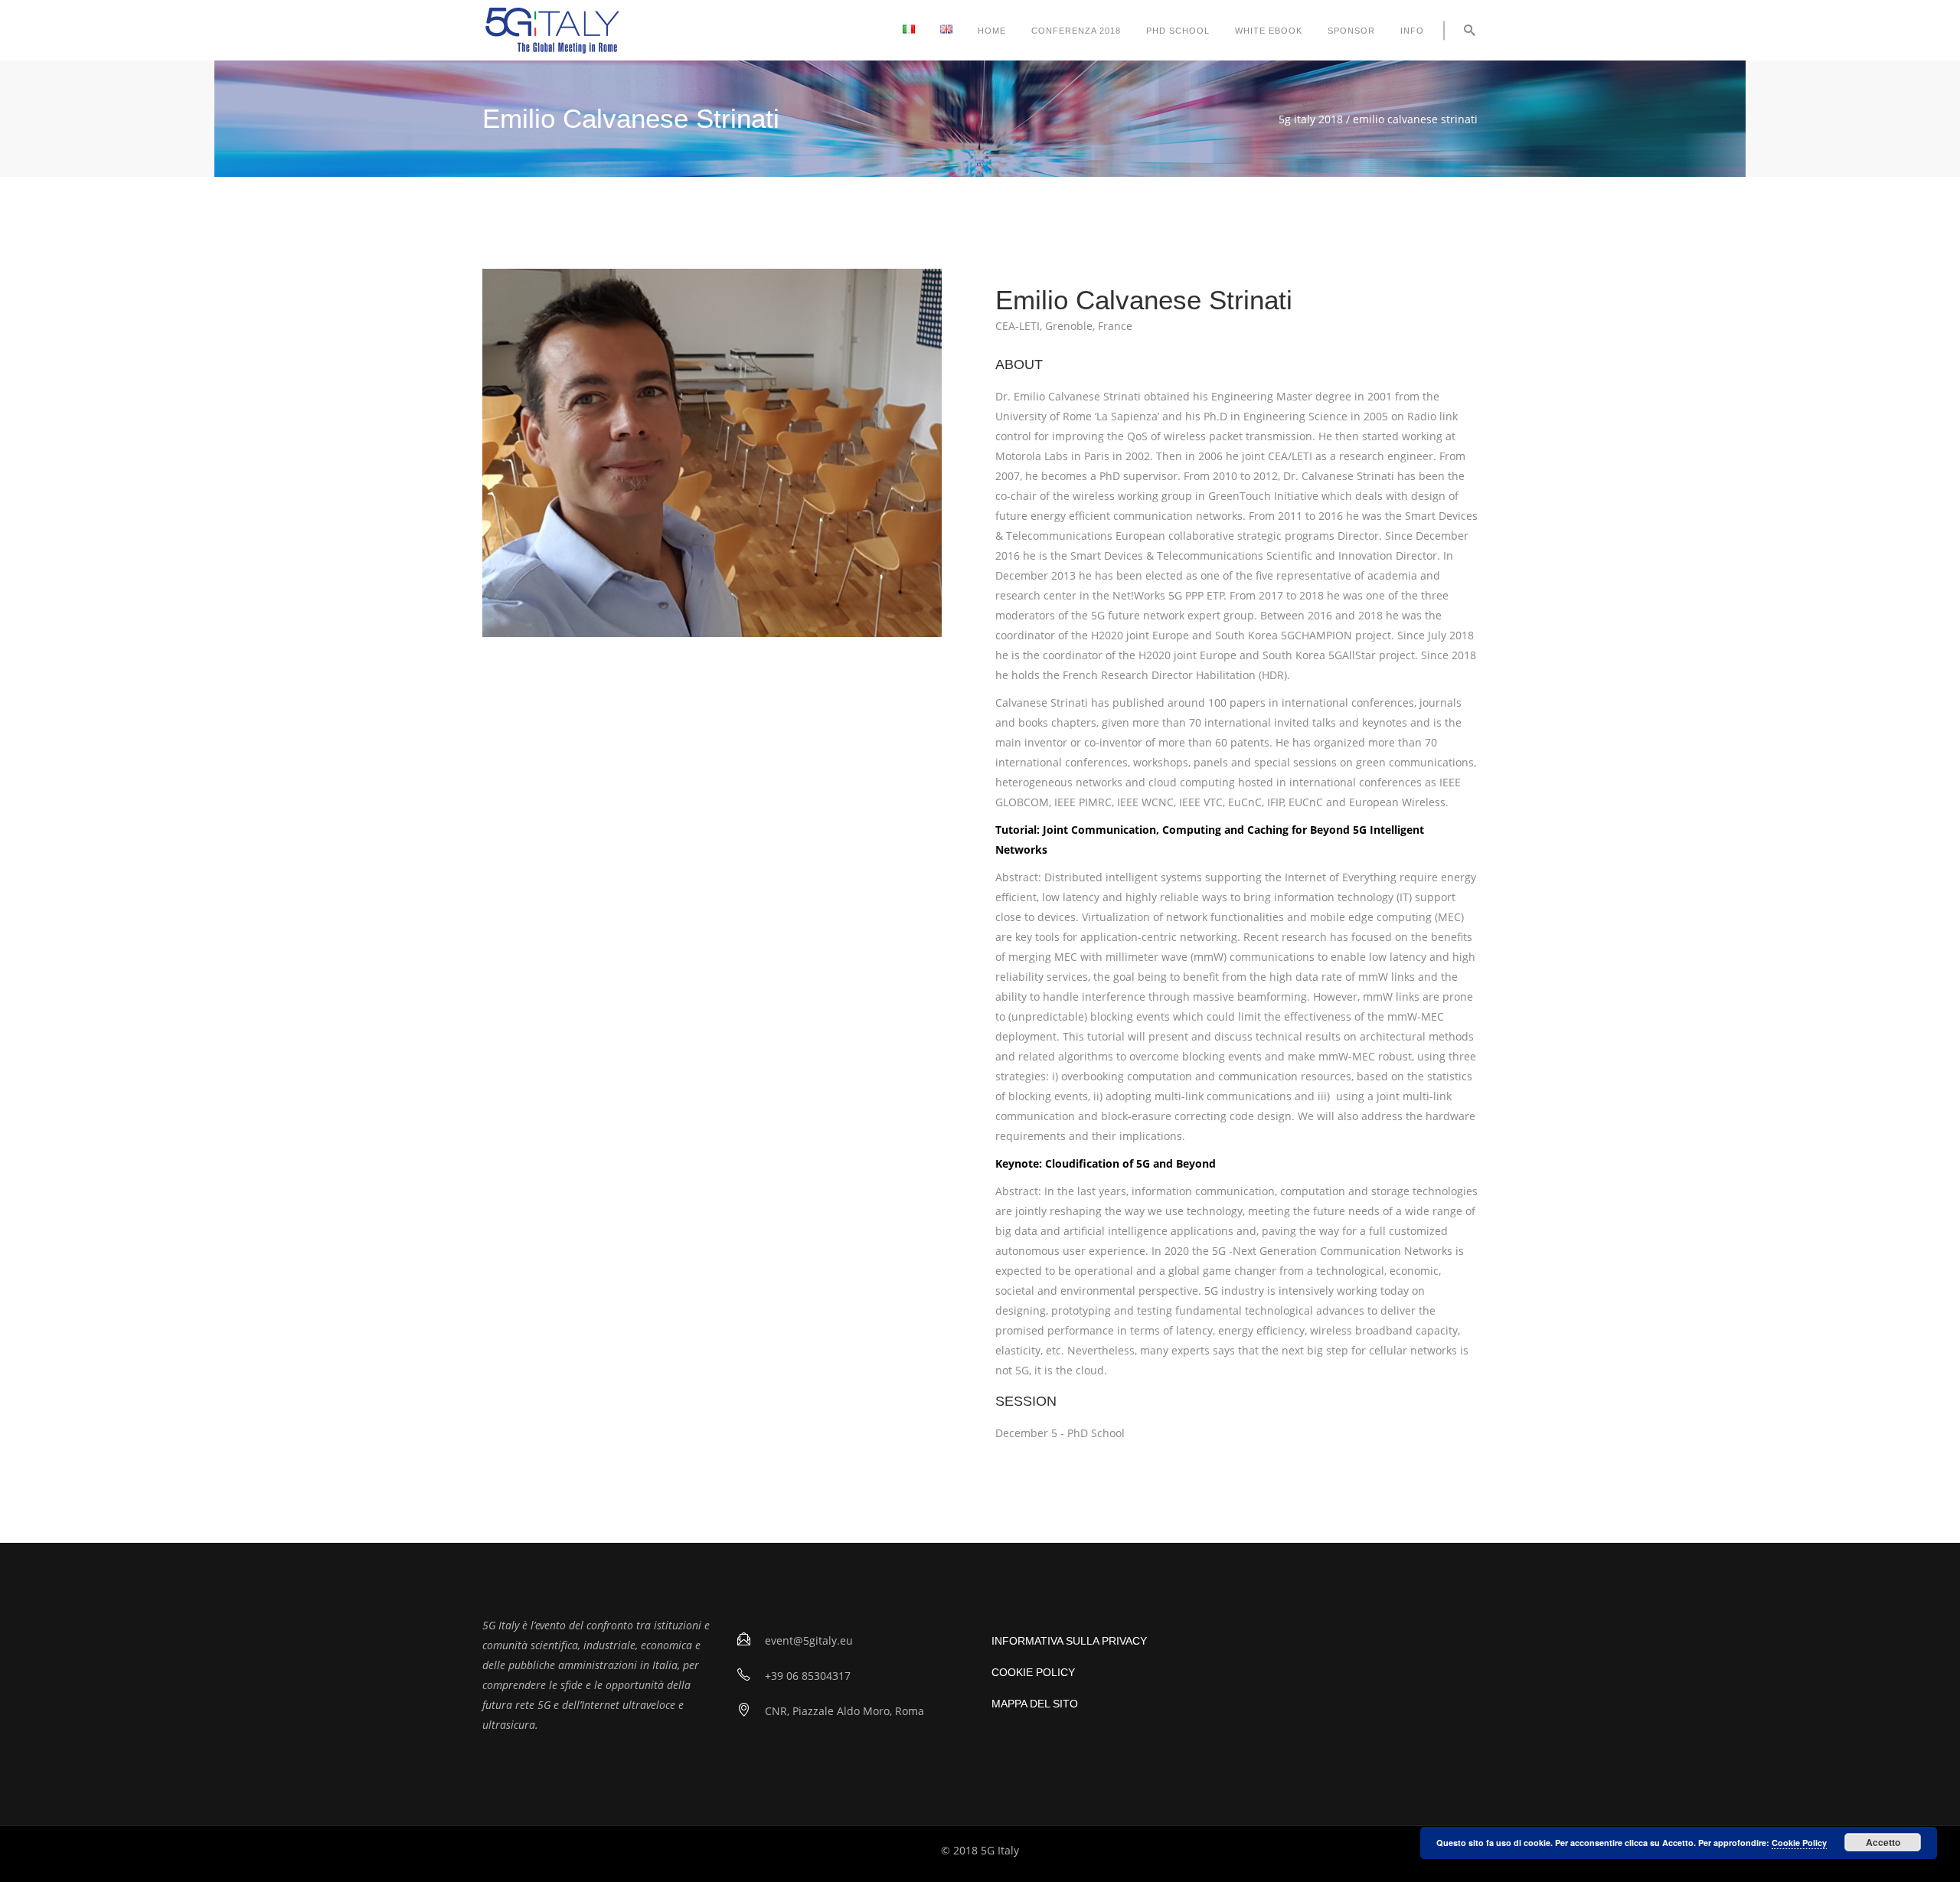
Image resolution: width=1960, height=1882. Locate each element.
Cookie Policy (1799, 1843)
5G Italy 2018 (1311, 119)
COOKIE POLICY (1033, 1672)
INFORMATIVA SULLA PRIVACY (1069, 1641)
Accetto (1883, 1842)
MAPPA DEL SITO (1035, 1704)
